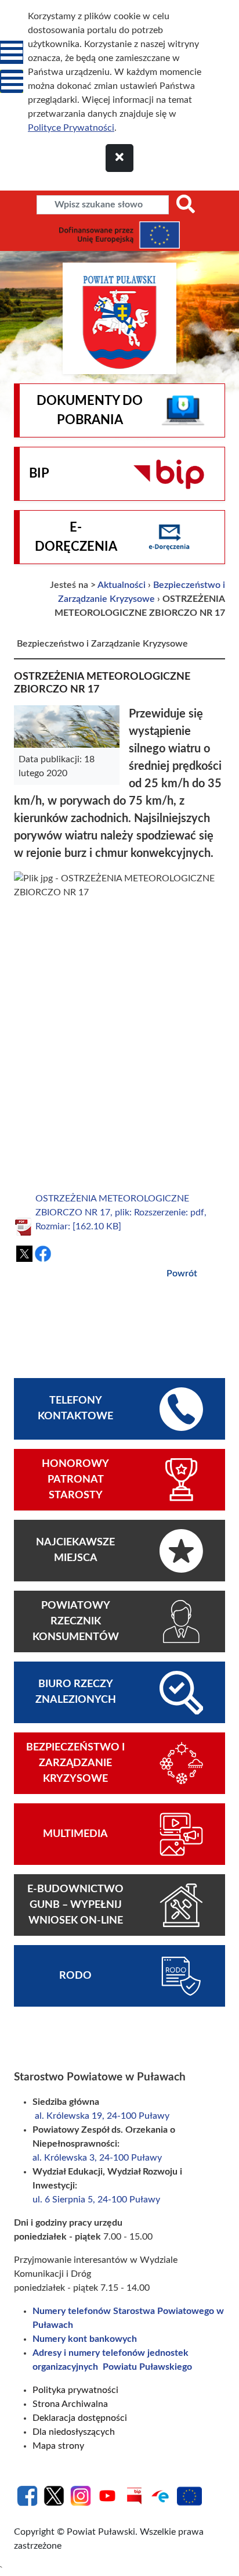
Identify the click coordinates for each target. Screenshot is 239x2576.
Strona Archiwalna (70, 2404)
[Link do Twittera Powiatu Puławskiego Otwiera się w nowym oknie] (54, 2495)
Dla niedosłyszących (74, 2432)
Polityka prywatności (75, 2390)
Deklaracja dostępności (80, 2418)
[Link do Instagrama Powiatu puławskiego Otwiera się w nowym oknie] (81, 2495)
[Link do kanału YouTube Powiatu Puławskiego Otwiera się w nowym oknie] (107, 2495)
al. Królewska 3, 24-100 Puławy (98, 2158)
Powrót (182, 1273)
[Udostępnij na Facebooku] (43, 1254)
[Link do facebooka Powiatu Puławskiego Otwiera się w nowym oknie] (27, 2495)
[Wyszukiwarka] (186, 205)
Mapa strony (58, 2446)
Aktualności (122, 585)
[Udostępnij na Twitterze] (24, 1254)
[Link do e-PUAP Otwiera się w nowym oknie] (161, 2495)
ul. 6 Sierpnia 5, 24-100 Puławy (96, 2200)
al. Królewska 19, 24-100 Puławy (102, 2116)
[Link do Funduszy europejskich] (189, 2495)
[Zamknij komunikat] (119, 158)
